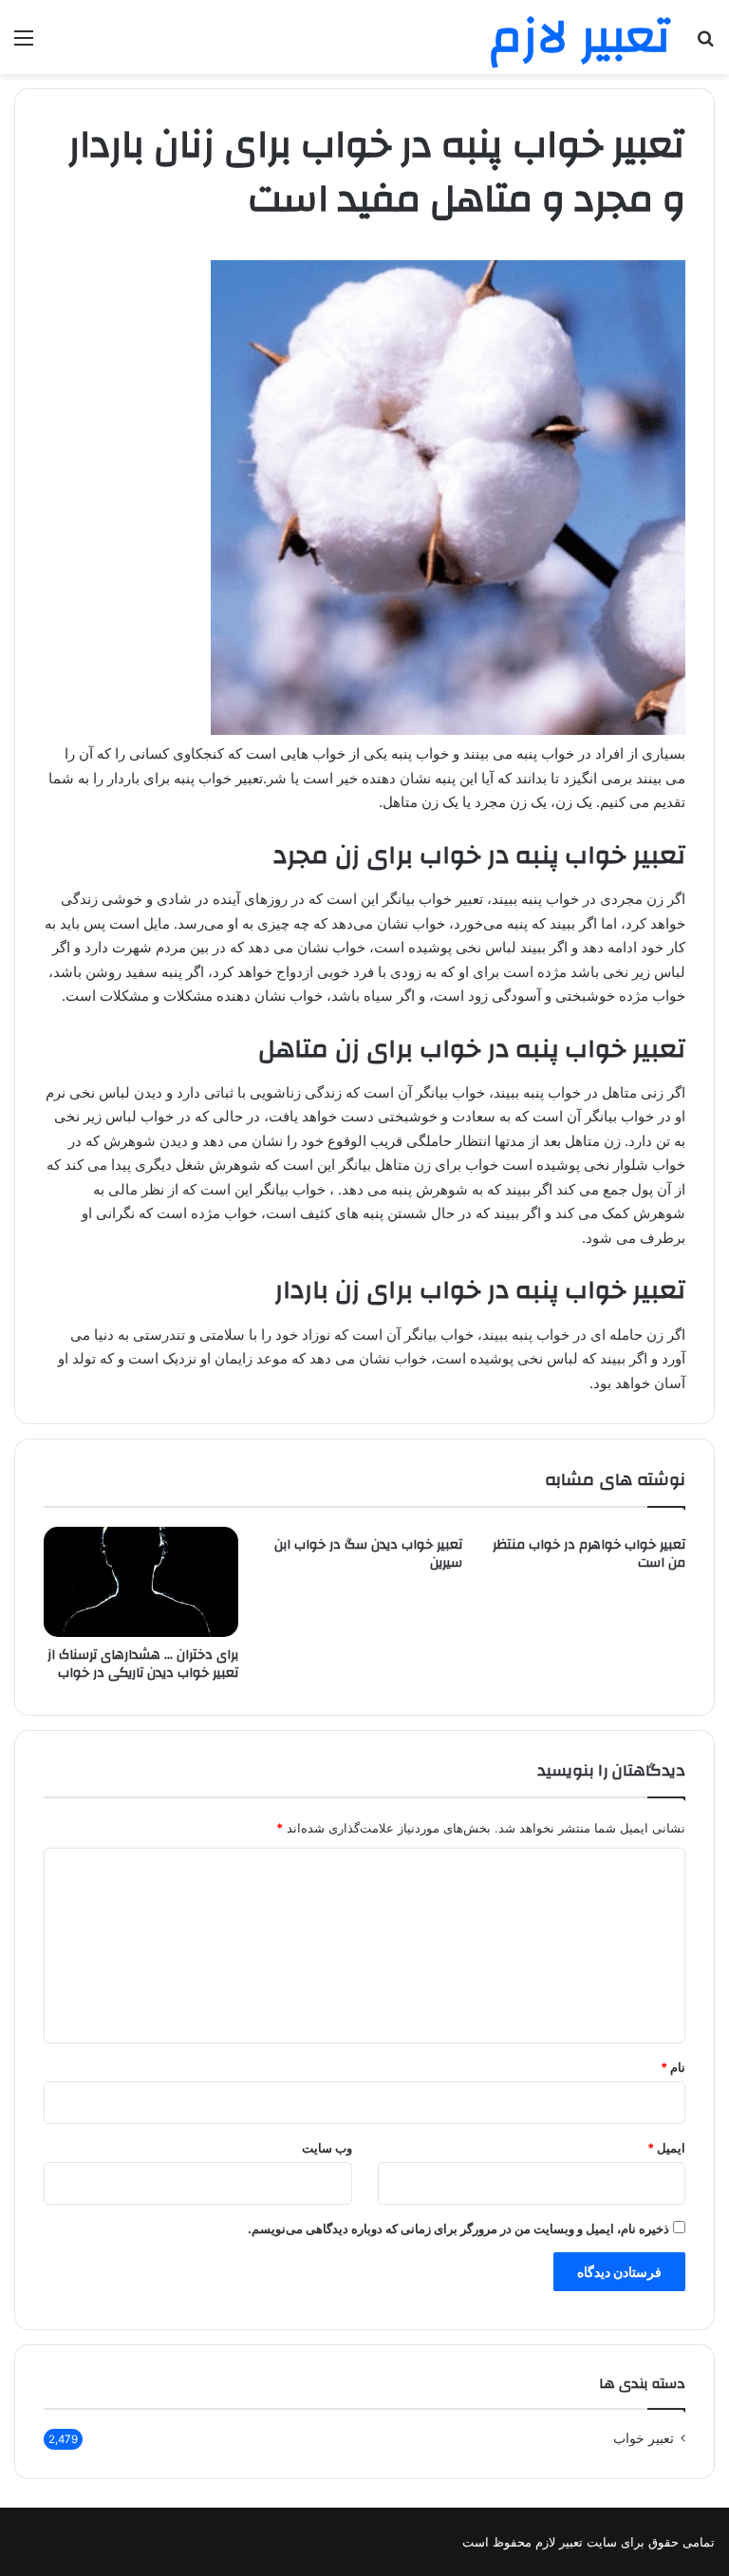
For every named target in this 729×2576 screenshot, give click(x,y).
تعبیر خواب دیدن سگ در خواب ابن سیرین (368, 1554)
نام (673, 2067)
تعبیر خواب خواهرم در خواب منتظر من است (589, 1554)
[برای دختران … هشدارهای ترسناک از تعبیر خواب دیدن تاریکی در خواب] (141, 1582)
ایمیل (666, 2148)
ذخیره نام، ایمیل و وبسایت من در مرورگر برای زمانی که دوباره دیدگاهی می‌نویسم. (458, 2228)
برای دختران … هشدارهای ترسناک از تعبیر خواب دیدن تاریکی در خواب (143, 1664)
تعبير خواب (644, 2438)
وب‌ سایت (327, 2148)
